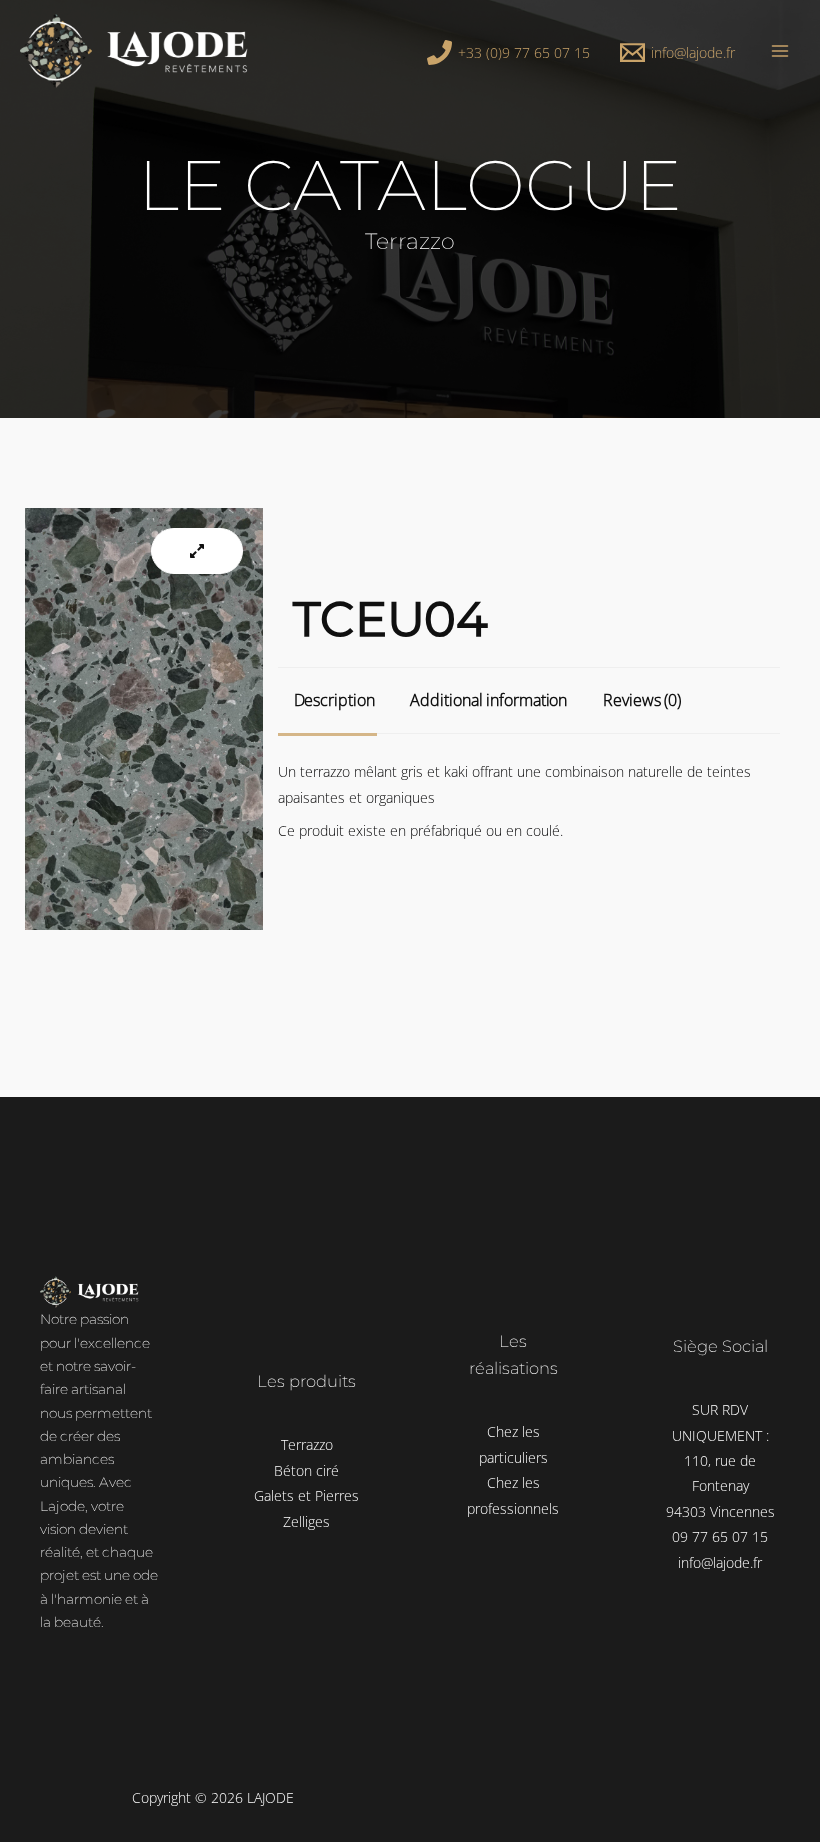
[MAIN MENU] (780, 50)
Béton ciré (306, 1470)
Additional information (488, 700)
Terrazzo (307, 1444)
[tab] (336, 700)
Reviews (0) (642, 700)
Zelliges (306, 1521)
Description (334, 700)
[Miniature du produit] (197, 551)
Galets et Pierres (306, 1495)
